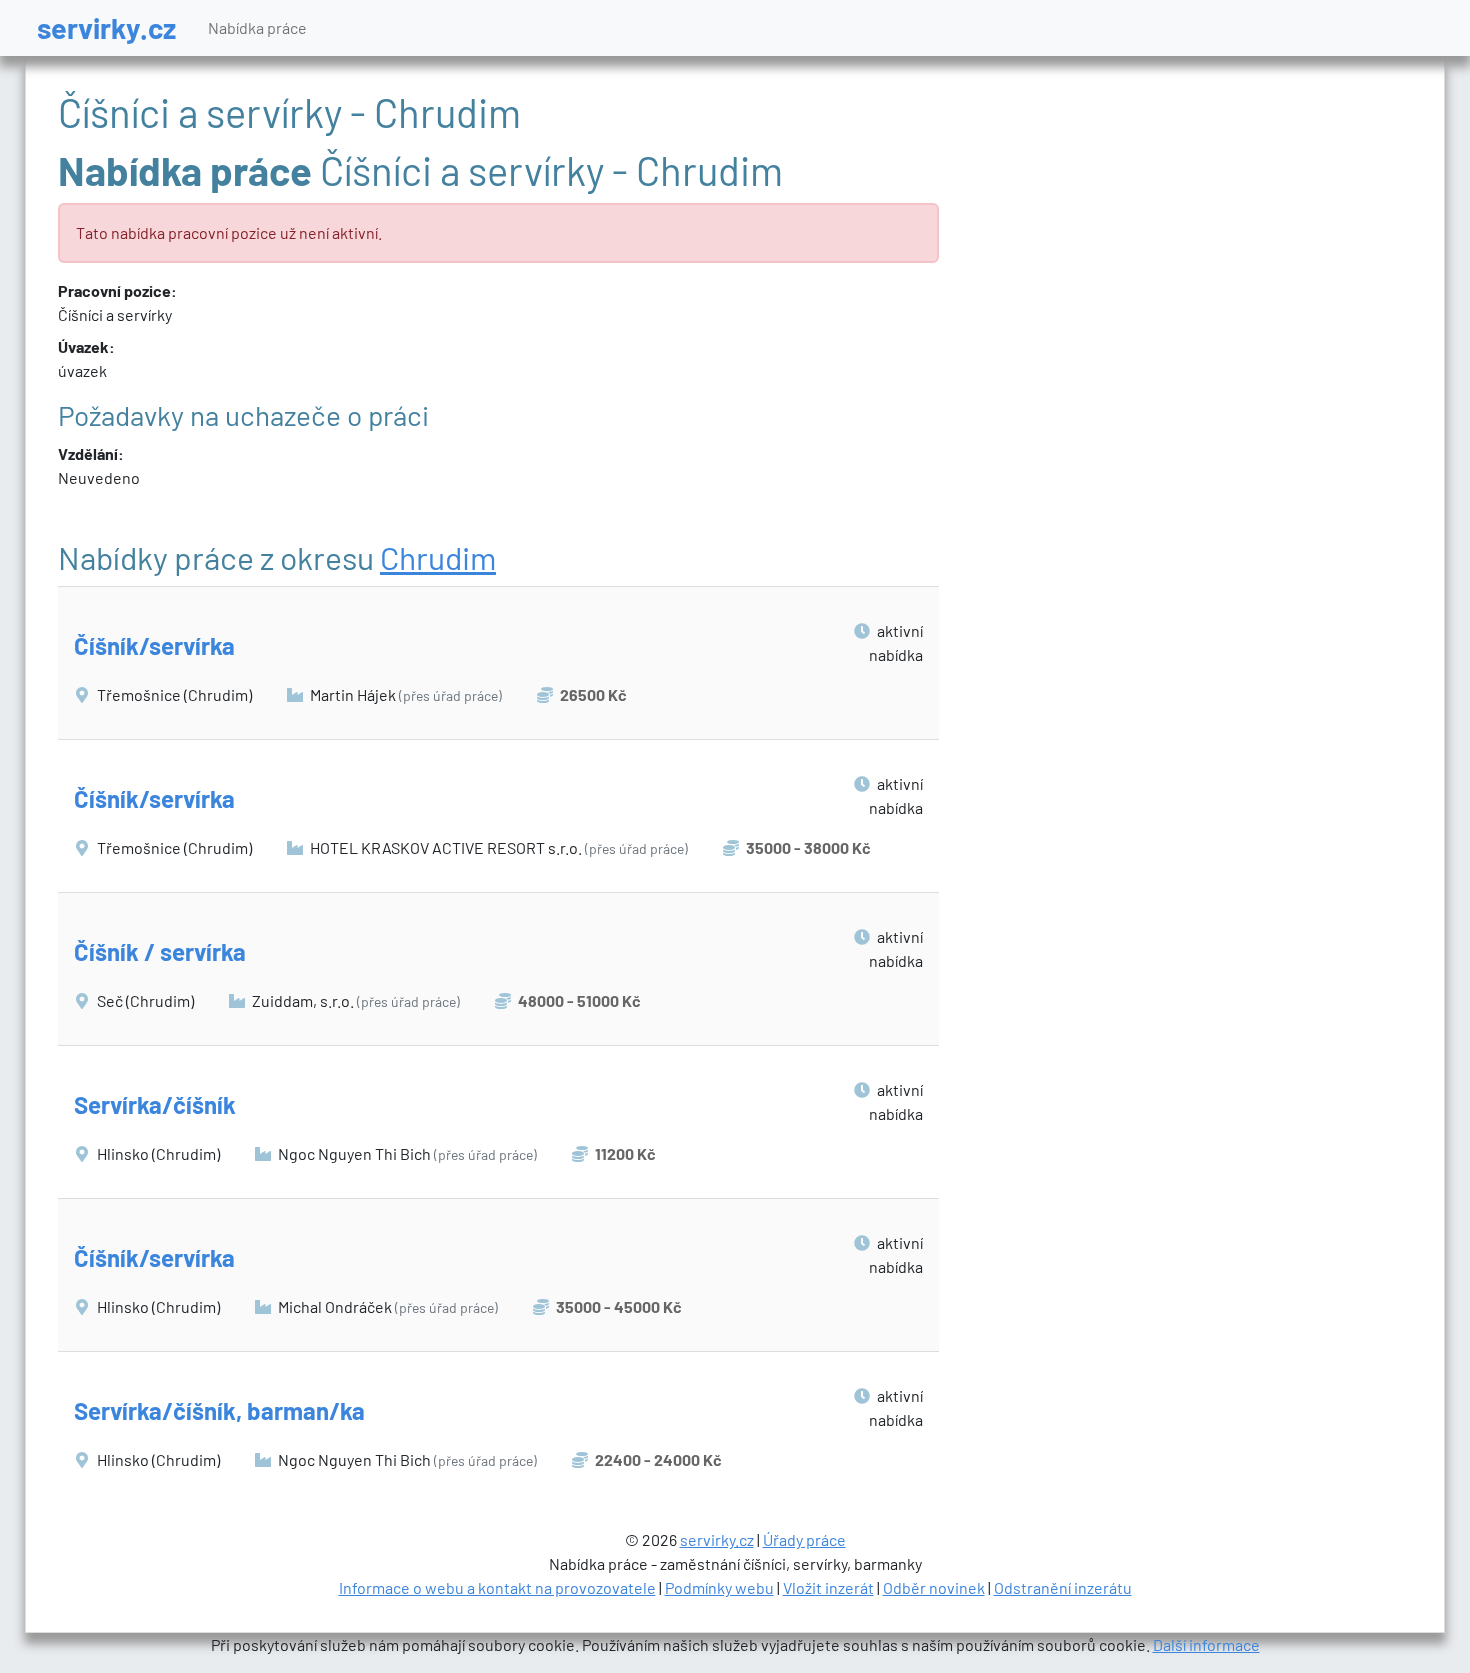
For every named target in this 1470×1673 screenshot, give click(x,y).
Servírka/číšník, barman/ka (219, 1410)
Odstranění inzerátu (1063, 1587)
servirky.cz (106, 27)
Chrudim (438, 557)
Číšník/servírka (154, 645)
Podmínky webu (719, 1587)
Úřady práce (804, 1539)
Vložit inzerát (828, 1587)
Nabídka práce (257, 27)
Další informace (1206, 1644)
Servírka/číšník (155, 1104)
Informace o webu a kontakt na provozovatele (497, 1587)
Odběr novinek (934, 1587)
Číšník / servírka (160, 951)
